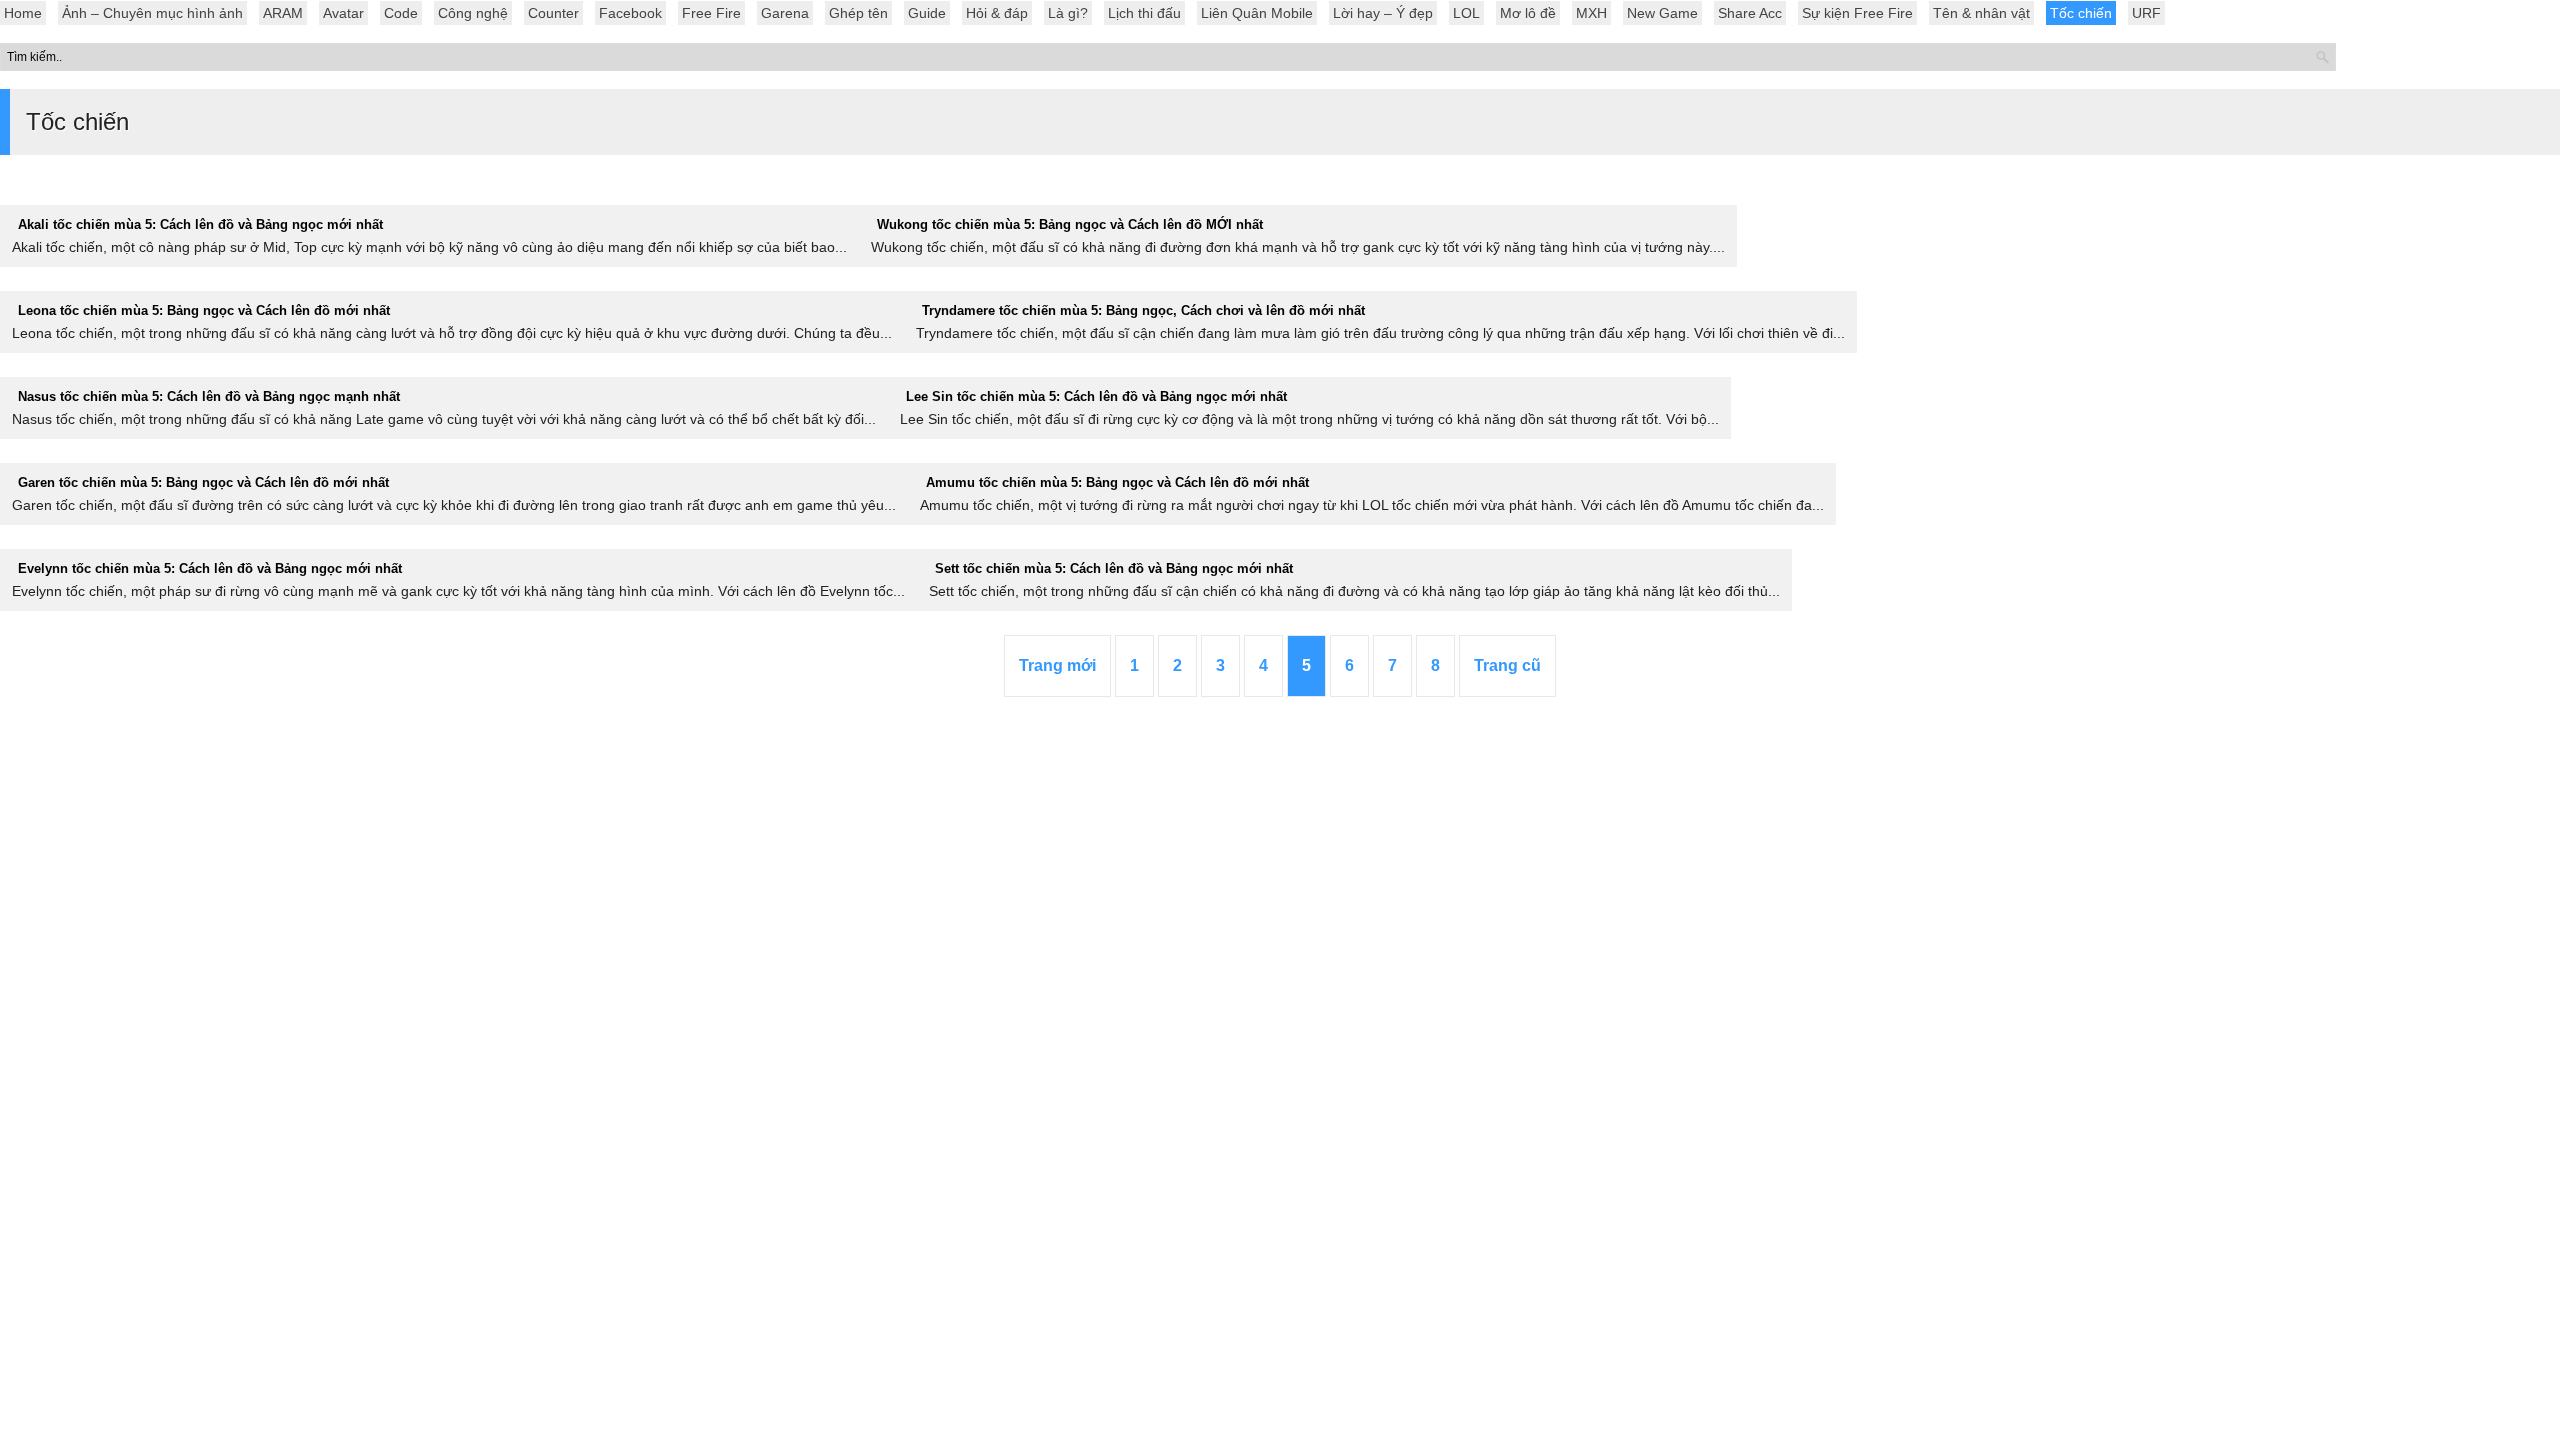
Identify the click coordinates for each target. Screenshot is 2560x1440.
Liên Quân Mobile (1257, 13)
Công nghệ (473, 13)
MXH (1591, 13)
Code (401, 13)
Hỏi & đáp (997, 13)
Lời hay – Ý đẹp (1383, 13)
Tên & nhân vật (1981, 13)
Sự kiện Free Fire (1857, 13)
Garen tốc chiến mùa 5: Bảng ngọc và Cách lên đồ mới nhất (203, 482)
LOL (1466, 13)
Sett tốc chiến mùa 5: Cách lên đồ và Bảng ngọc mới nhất (1114, 568)
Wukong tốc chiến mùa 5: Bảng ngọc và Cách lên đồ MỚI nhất (1070, 224)
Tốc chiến (2081, 13)
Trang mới (1057, 665)
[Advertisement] (1280, 865)
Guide (927, 13)
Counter (553, 13)
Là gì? (1068, 13)
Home (23, 13)
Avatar (343, 13)
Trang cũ (1507, 665)
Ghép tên (858, 13)
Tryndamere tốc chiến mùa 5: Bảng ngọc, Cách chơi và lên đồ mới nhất (1143, 310)
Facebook (630, 13)
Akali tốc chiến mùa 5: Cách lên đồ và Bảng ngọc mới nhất (200, 224)
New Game (1662, 13)
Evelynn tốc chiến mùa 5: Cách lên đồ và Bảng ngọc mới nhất (210, 568)
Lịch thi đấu (1144, 13)
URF (2146, 13)
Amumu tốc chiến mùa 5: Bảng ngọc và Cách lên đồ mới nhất (1117, 482)
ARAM (283, 13)
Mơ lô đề (1528, 13)
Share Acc (1750, 13)
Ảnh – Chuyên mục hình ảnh (152, 13)
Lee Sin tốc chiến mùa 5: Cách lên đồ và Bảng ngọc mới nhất (1096, 396)
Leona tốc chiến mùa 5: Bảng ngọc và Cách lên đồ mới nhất (204, 310)
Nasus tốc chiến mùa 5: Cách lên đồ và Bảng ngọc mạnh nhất (209, 396)
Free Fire (711, 13)
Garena (785, 13)
